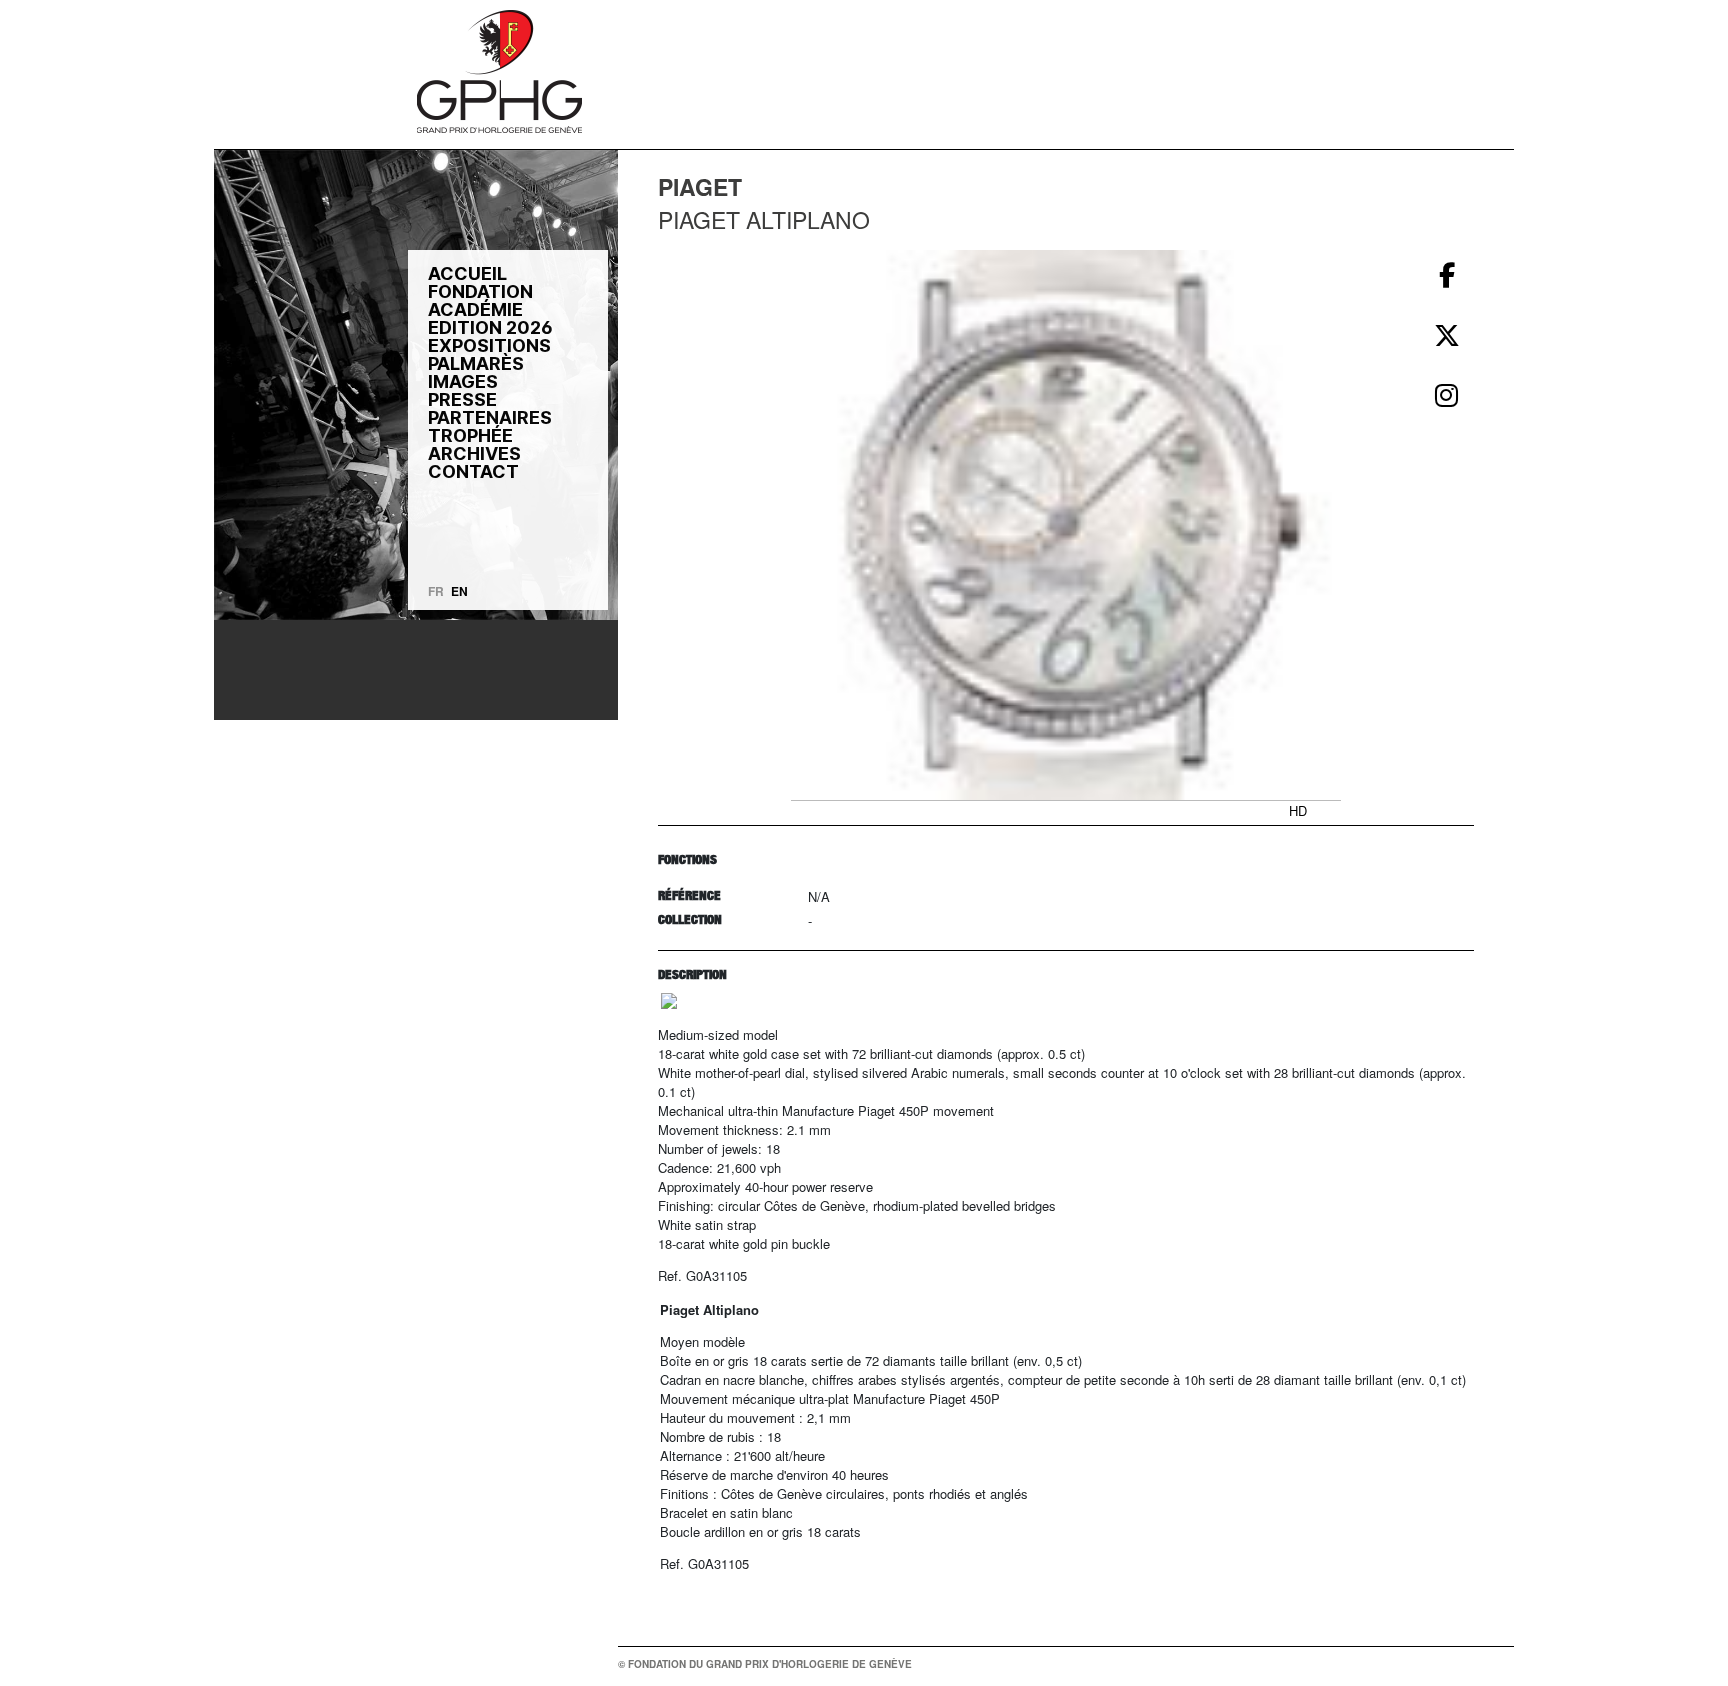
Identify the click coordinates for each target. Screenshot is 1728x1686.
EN (459, 591)
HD (1298, 810)
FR (436, 591)
